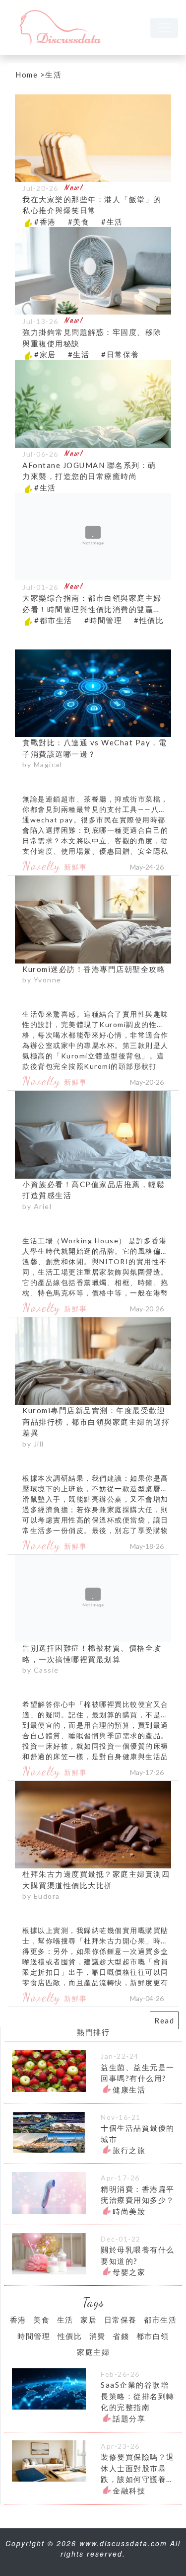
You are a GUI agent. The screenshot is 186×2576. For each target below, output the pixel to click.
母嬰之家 (129, 2272)
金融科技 (129, 2491)
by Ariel (37, 1206)
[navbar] (164, 28)
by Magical (42, 765)
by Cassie (41, 1670)
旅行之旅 (129, 2150)
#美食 (79, 222)
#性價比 (149, 620)
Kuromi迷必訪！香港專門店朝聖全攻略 (94, 969)
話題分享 (129, 2418)
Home (27, 75)
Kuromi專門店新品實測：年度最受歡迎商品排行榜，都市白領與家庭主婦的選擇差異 (96, 1421)
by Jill (33, 1444)
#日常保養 (120, 354)
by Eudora (41, 1896)
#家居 (45, 354)
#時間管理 (103, 620)
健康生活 (129, 2090)
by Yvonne (42, 980)
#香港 (45, 222)
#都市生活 (53, 620)
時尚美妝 (129, 2211)
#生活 (112, 222)
